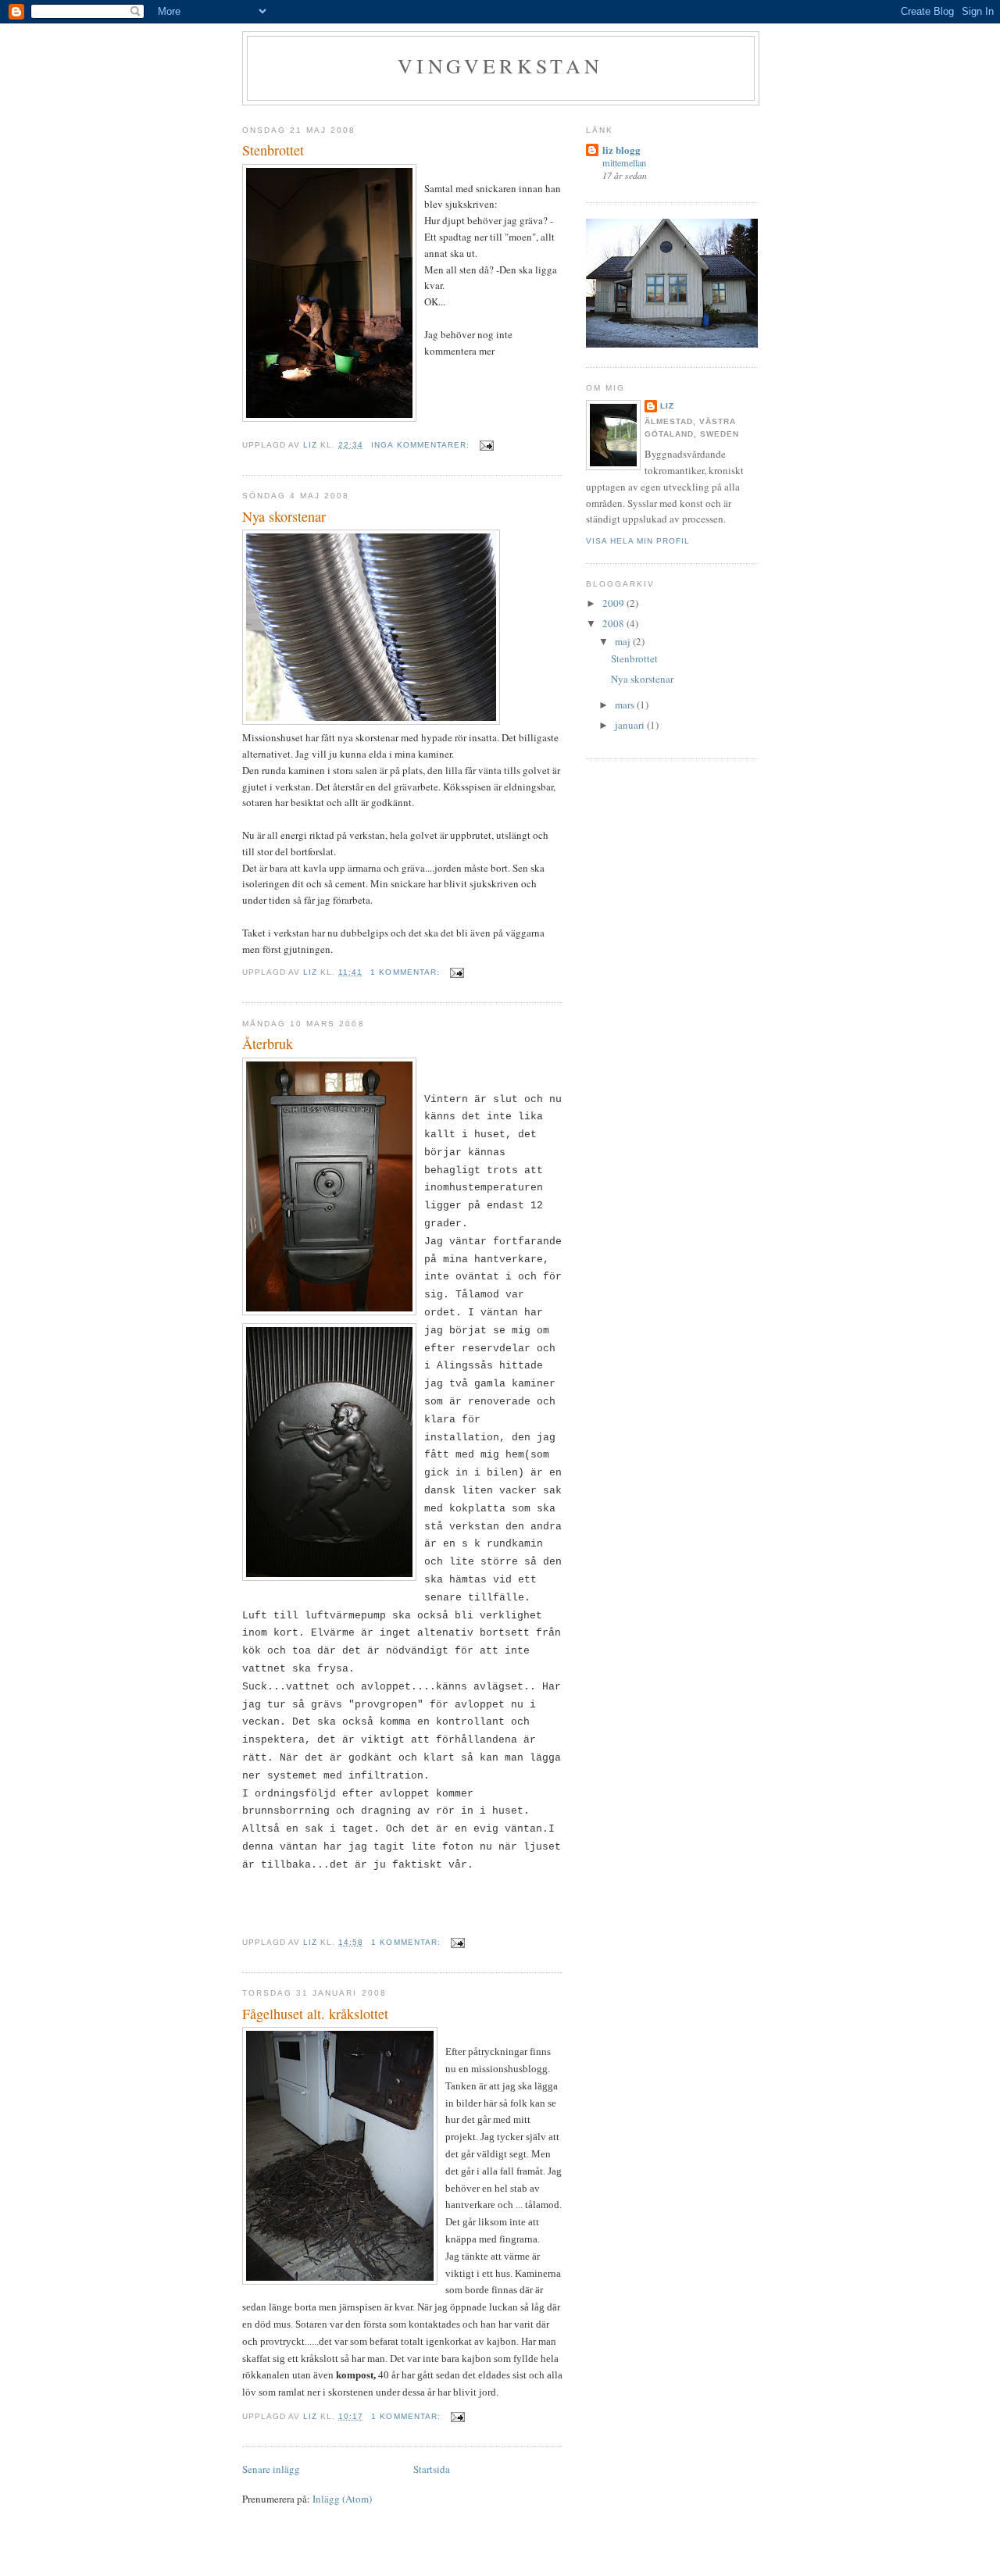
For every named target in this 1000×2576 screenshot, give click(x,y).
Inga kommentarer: (421, 445)
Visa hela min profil (638, 541)
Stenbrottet (273, 150)
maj (624, 641)
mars (626, 705)
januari (631, 725)
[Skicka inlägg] (486, 445)
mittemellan (624, 162)
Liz (667, 406)
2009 (614, 603)
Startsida (432, 2469)
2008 (614, 623)
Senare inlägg (271, 2469)
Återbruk (268, 1044)
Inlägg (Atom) (342, 2499)
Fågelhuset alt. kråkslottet (315, 2014)
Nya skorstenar (284, 516)
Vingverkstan (500, 66)
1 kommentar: (406, 972)
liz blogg (621, 150)
